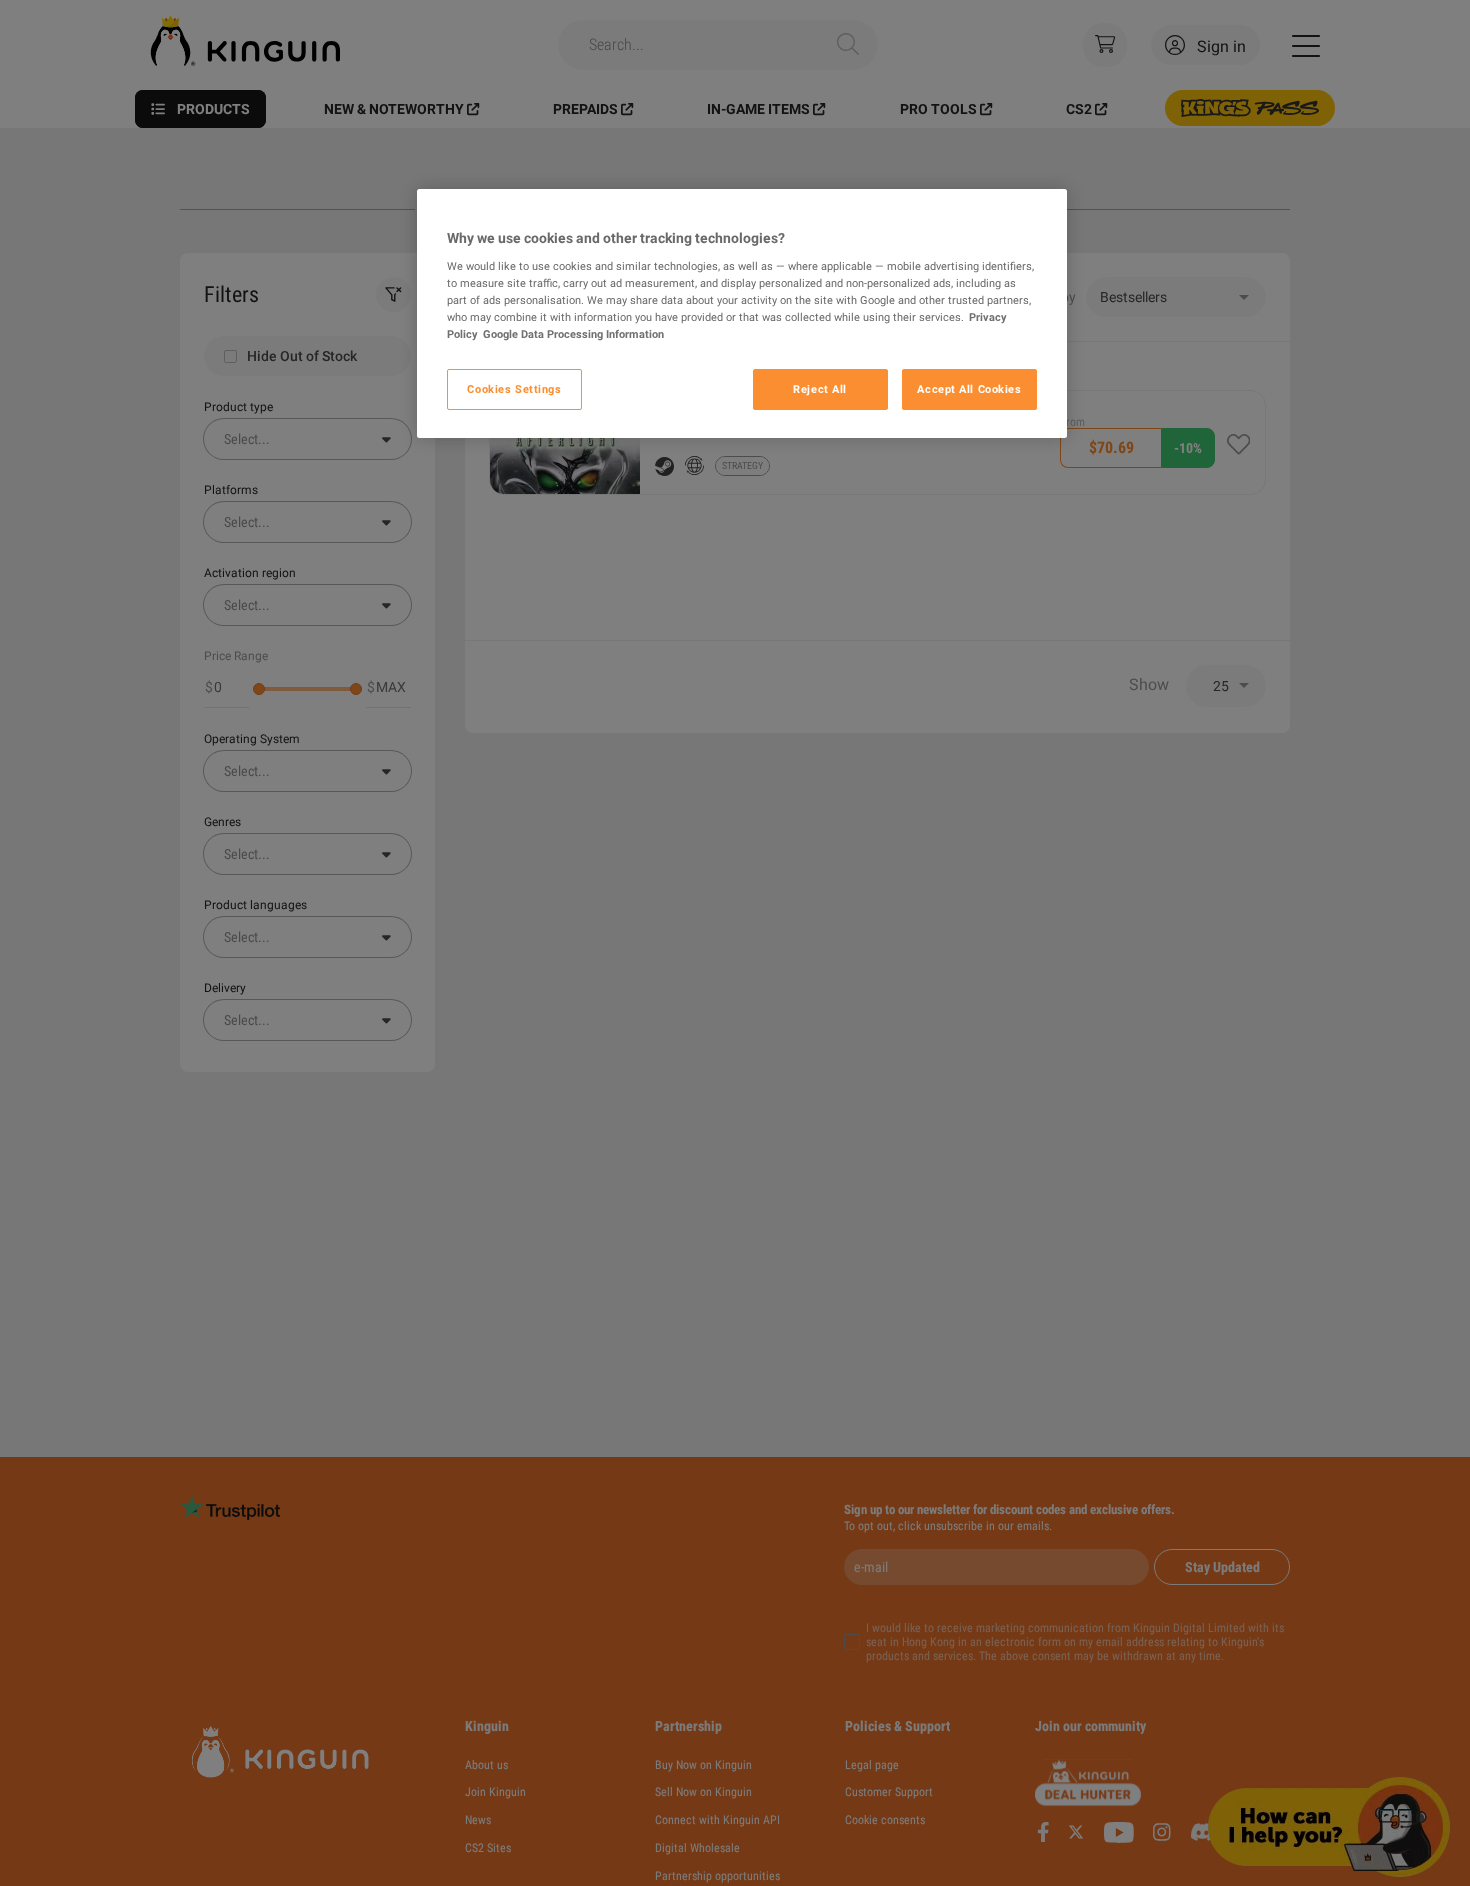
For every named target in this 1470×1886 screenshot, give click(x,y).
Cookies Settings (514, 389)
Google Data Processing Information (573, 334)
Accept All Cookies (969, 389)
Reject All (820, 389)
